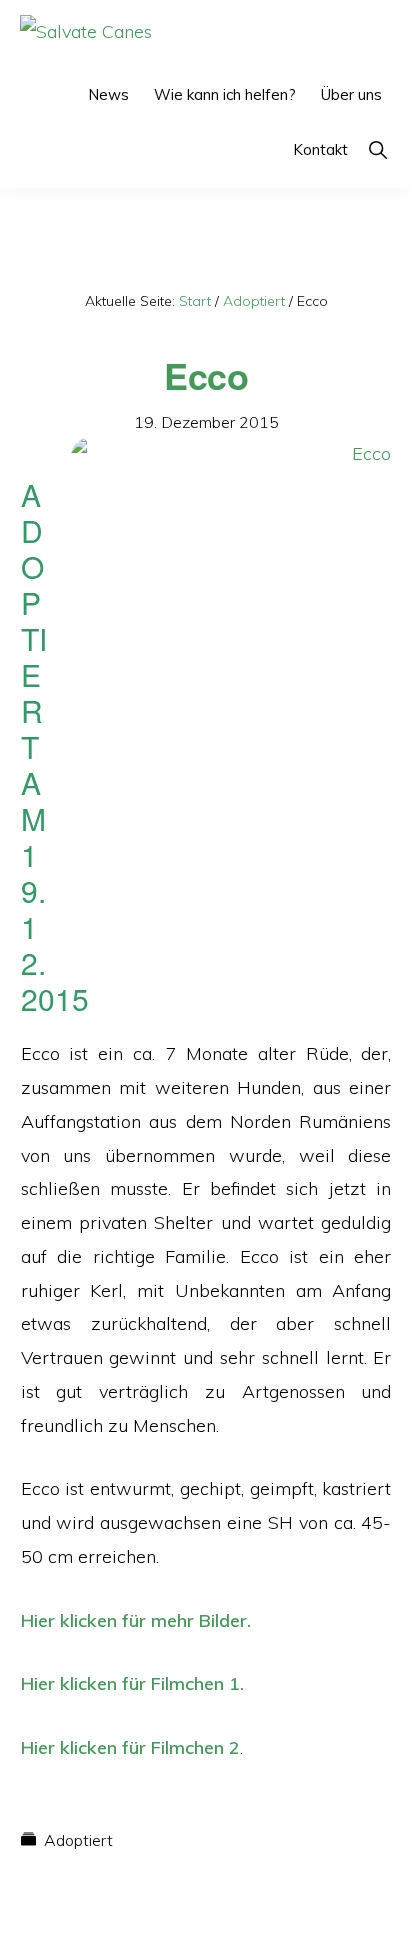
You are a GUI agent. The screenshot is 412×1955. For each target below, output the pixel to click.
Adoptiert (78, 1840)
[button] (377, 149)
